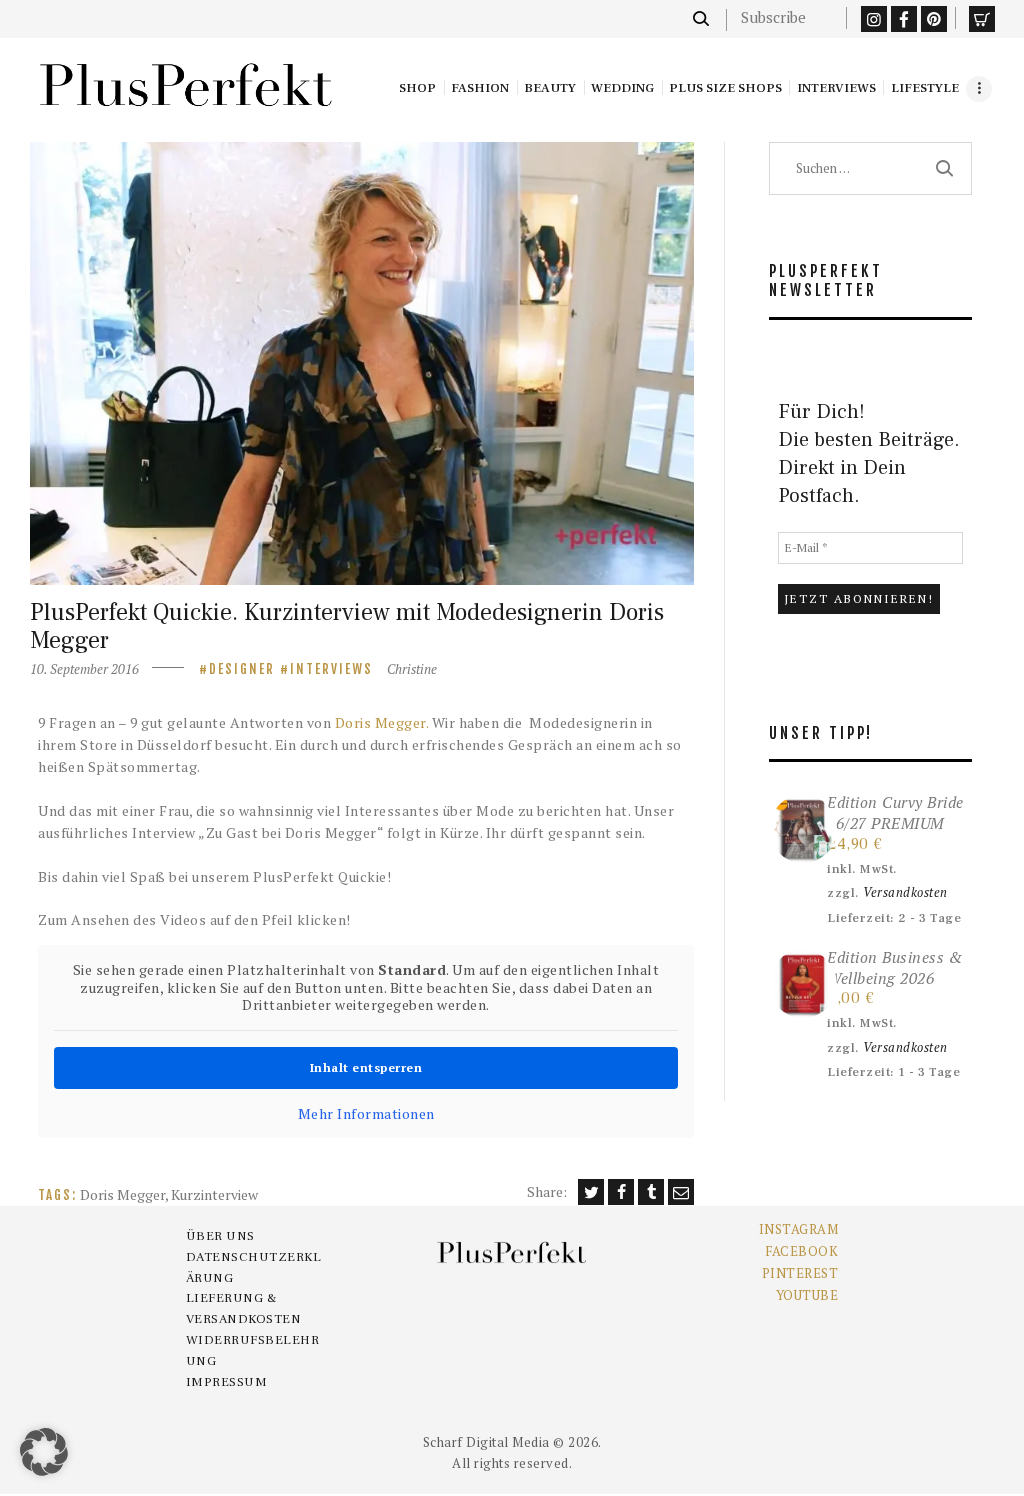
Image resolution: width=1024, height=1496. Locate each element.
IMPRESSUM (227, 1382)
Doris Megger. (382, 722)
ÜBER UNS (220, 1236)
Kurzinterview (214, 1194)
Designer (242, 669)
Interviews (331, 669)
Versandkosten (905, 892)
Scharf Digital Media (486, 1442)
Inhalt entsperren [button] (366, 1067)
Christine (412, 669)
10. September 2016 (84, 669)
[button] (44, 1452)
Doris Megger (122, 1194)
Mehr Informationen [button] (366, 1114)
